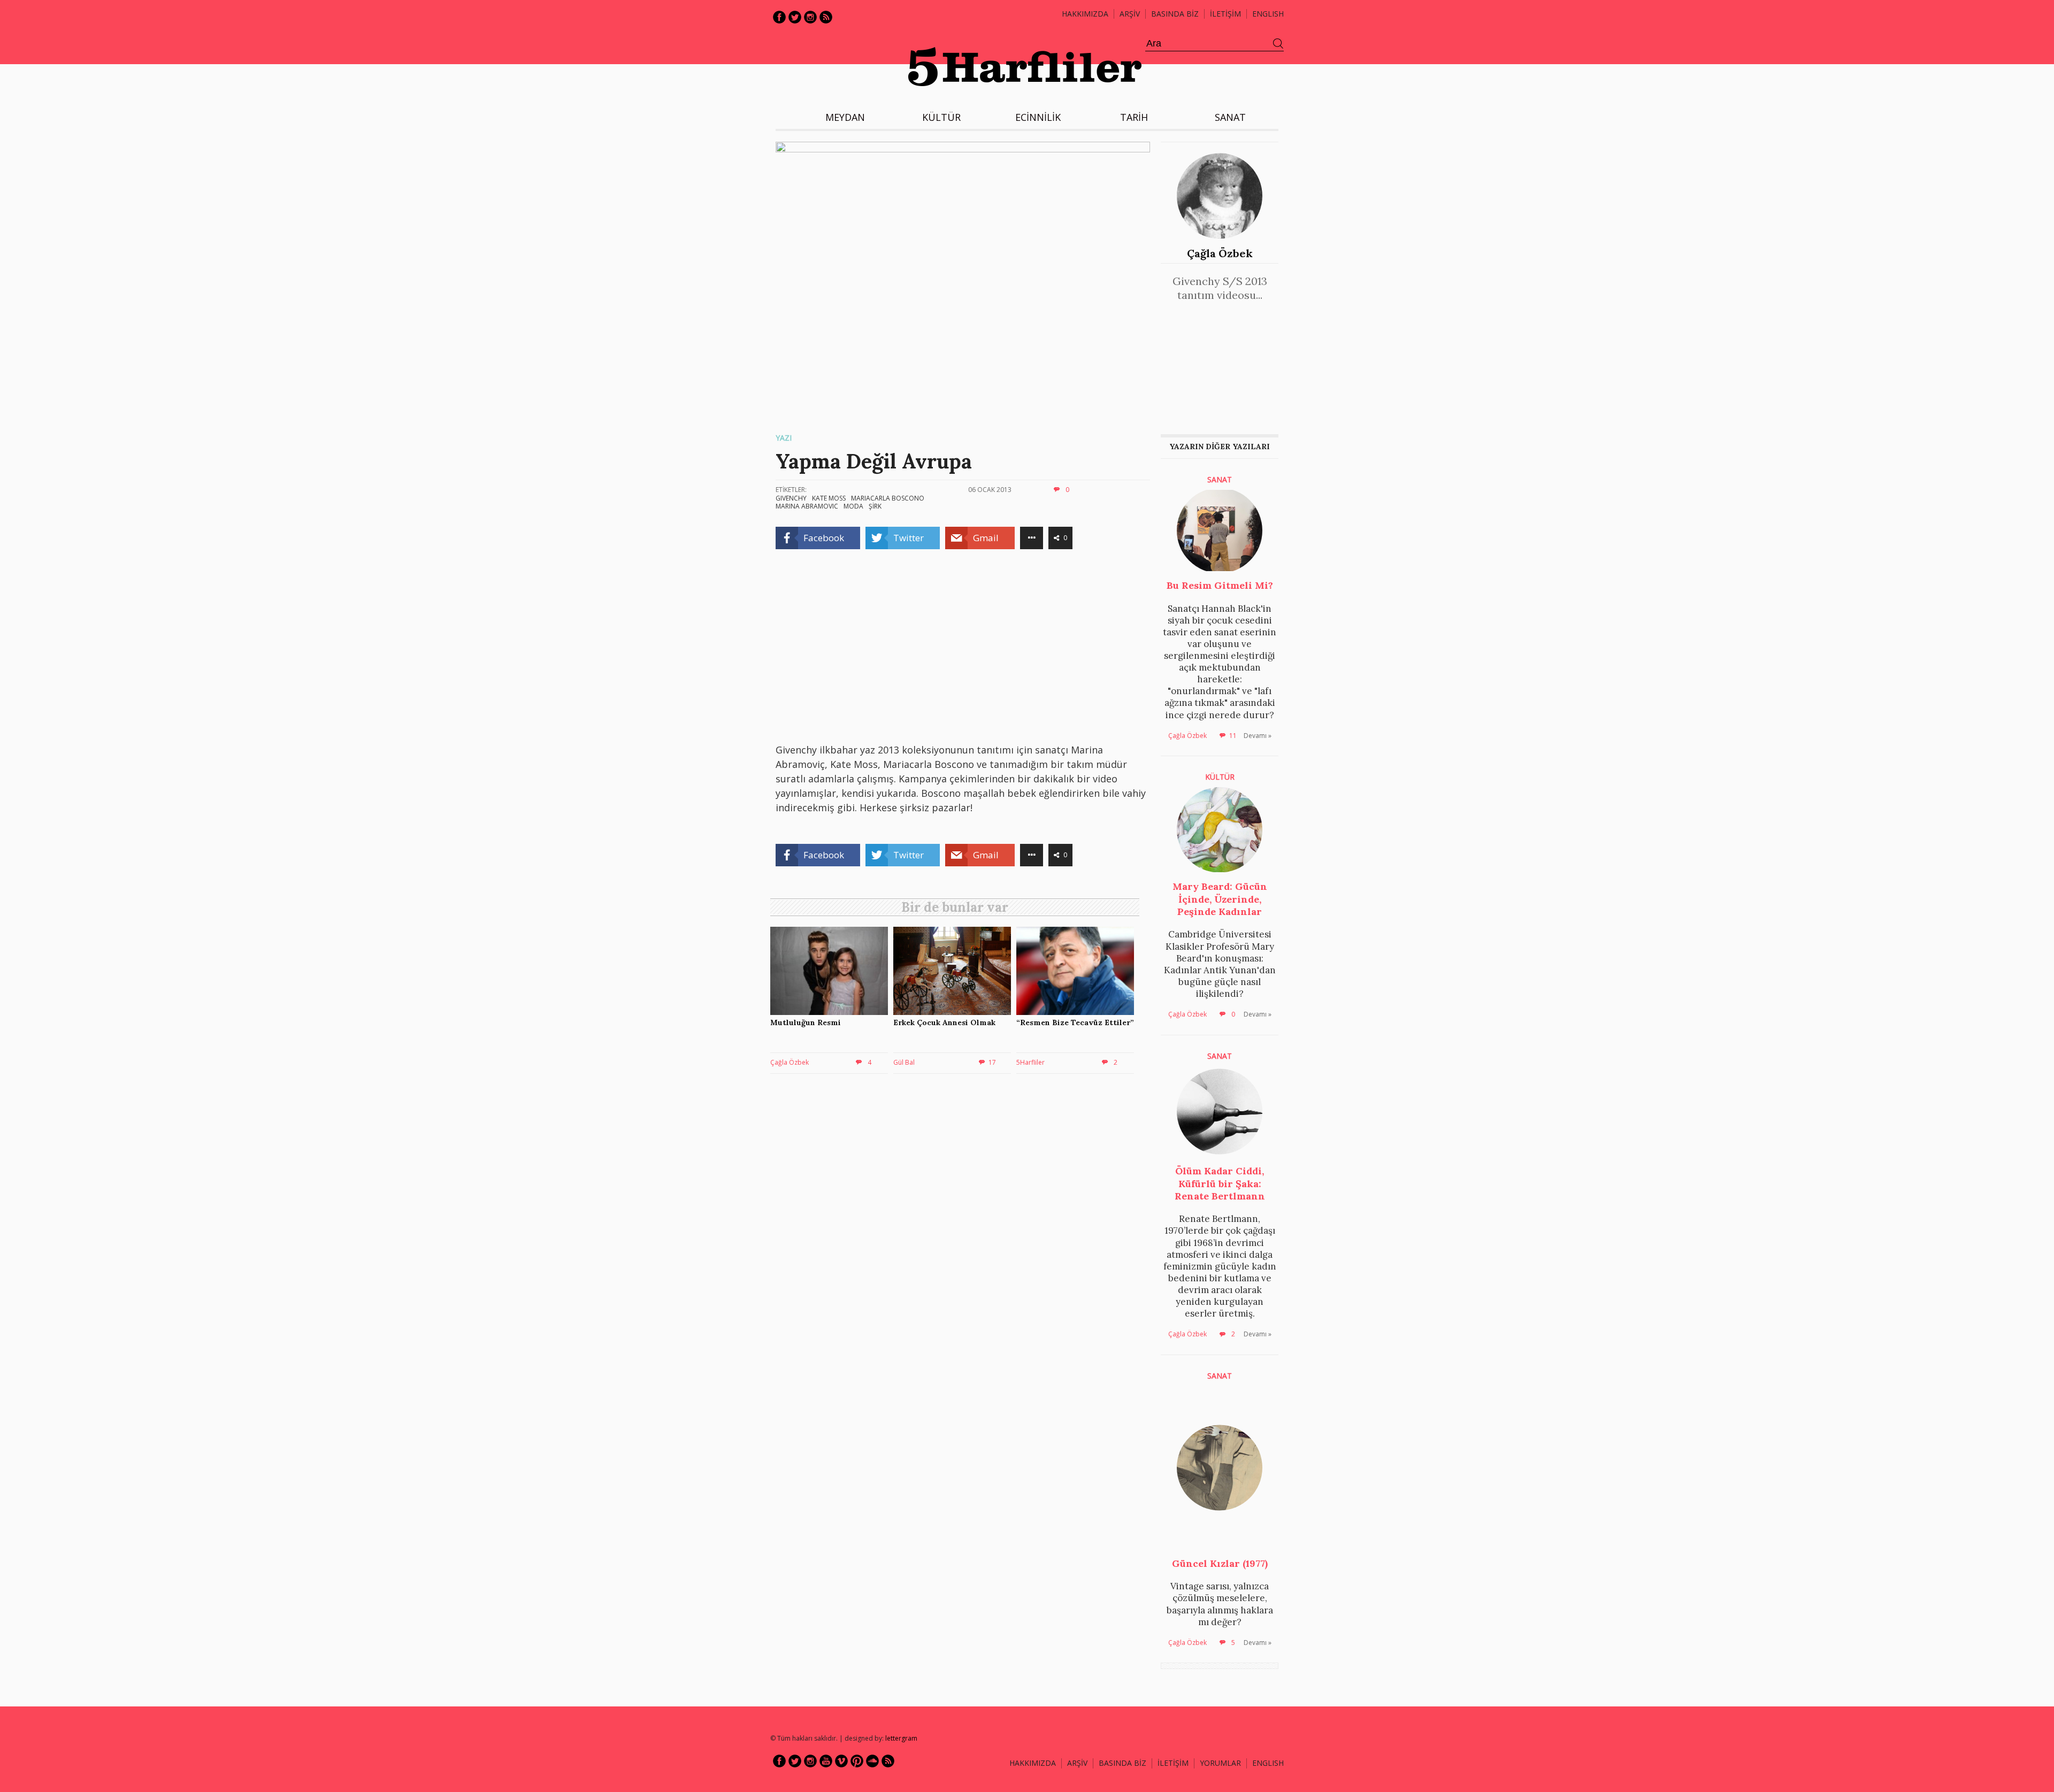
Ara (1278, 44)
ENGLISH (1268, 14)
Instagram (810, 17)
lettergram (901, 1738)
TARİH (1134, 117)
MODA (853, 506)
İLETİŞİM (1225, 14)
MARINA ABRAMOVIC (807, 506)
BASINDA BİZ (1175, 14)
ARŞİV (1130, 14)
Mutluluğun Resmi (806, 1022)
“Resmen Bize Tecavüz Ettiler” (1075, 1022)
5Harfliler (1030, 1062)
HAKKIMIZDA (1033, 1763)
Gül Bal (904, 1062)
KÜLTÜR (941, 117)
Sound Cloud (872, 1761)
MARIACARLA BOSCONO (888, 498)
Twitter (795, 17)
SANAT (1230, 117)
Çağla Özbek (1220, 253)
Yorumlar (1220, 1763)
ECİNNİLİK (1038, 117)
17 (992, 1062)
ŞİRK (875, 506)
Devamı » (1258, 736)
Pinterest (857, 1761)
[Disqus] (957, 1235)
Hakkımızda (1085, 14)
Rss (826, 17)
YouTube (826, 1761)
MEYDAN (845, 117)
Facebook (779, 17)
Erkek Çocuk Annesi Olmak (944, 1022)
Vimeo (841, 1761)
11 (1233, 736)
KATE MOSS (829, 498)
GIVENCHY (791, 498)
